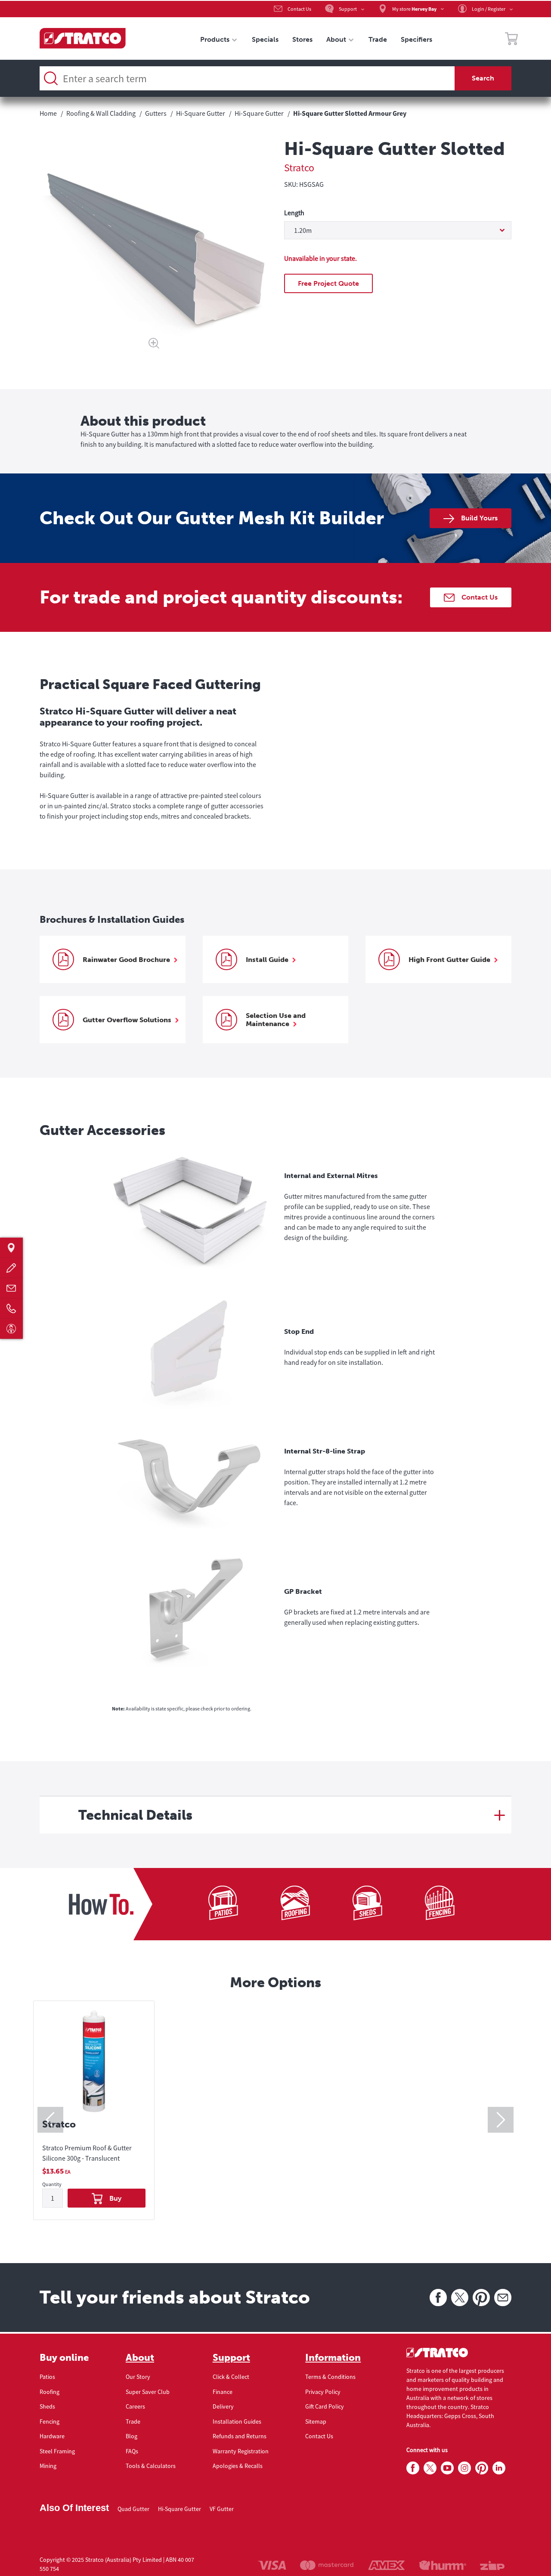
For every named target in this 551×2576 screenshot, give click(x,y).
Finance (223, 2392)
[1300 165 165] (11, 1308)
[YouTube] (447, 2468)
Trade (133, 2421)
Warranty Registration (241, 2451)
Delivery (223, 2406)
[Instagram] (464, 2468)
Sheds (47, 2406)
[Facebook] (438, 2298)
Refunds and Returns (240, 2436)
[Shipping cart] (511, 40)
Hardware (52, 2436)
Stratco (299, 168)
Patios (47, 2377)
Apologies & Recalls (238, 2466)
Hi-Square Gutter (180, 2509)
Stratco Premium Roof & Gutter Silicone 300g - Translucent (87, 2153)
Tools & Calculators (151, 2466)
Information (333, 2358)
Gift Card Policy (325, 2406)
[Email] (503, 2298)
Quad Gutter (133, 2509)
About (140, 2358)
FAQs (132, 2451)
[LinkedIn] (499, 2468)
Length (294, 213)
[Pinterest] (481, 2298)
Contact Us (319, 2436)
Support (231, 2358)
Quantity (52, 2185)
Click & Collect (231, 2377)
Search (483, 78)
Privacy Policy (323, 2392)
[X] (460, 2298)
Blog (132, 2436)
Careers (135, 2406)
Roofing (50, 2392)
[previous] (50, 2120)
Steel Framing (57, 2451)
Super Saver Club (148, 2392)
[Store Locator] (11, 1248)
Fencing (50, 2421)
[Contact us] (11, 1288)
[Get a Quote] (11, 1268)
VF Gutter (222, 2509)
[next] (501, 2120)
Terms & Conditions (330, 2377)
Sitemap (316, 2421)
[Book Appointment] (11, 1328)
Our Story (138, 2377)
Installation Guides (237, 2421)
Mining (48, 2466)
